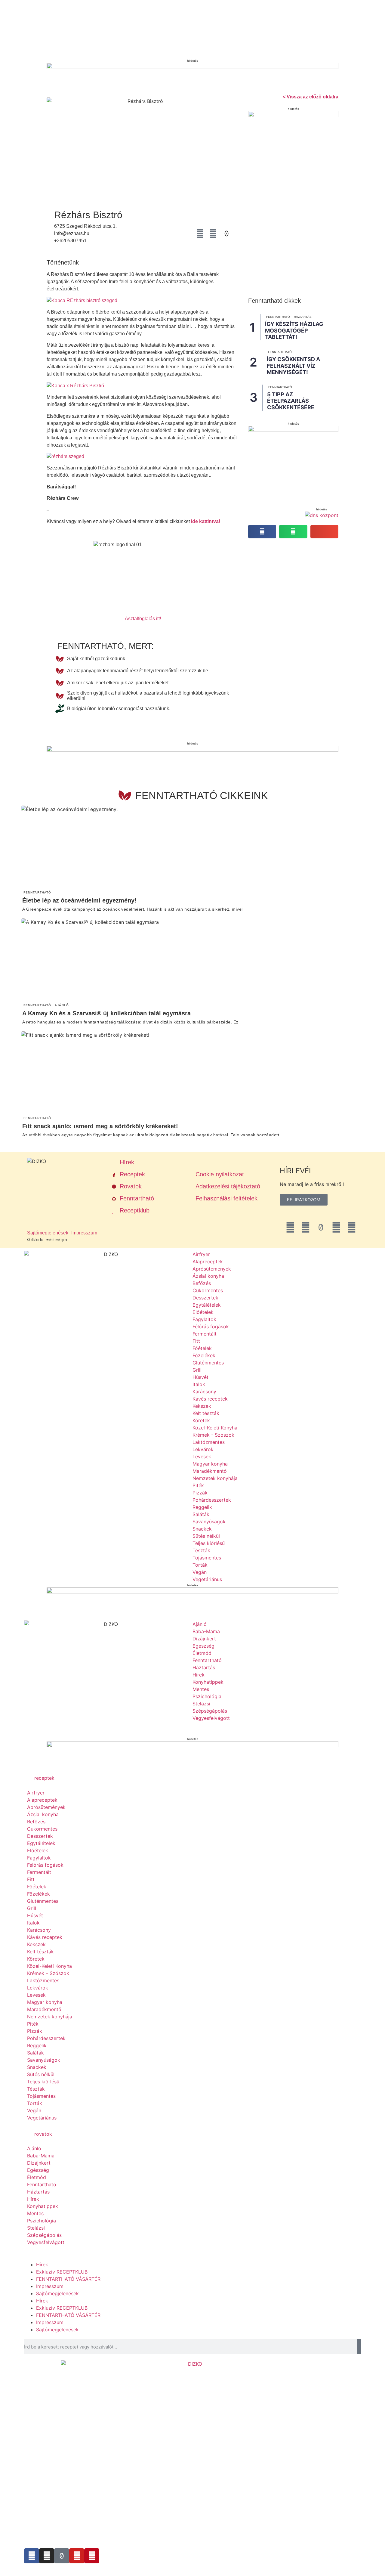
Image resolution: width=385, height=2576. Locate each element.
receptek (44, 1778)
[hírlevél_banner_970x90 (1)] (192, 67)
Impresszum (50, 2286)
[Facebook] (200, 234)
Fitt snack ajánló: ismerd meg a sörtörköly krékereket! (100, 1126)
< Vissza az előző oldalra (311, 97)
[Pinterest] (92, 2556)
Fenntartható (278, 317)
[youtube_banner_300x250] (293, 430)
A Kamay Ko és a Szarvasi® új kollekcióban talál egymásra (106, 1013)
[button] (262, 532)
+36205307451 (70, 241)
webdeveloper (57, 1240)
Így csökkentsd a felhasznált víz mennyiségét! (293, 366)
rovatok (43, 2134)
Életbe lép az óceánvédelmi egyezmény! (79, 900)
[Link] (187, 234)
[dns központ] (322, 515)
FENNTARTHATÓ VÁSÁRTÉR (68, 2279)
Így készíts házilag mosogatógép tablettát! (294, 330)
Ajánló (62, 1005)
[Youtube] (77, 2556)
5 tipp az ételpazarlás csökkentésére (291, 401)
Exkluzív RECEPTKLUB (62, 2272)
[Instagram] (213, 234)
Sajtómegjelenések (57, 2293)
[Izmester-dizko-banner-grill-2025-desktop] (192, 1592)
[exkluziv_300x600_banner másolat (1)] (293, 115)
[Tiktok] (62, 2556)
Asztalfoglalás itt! (143, 619)
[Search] (359, 2347)
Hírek (42, 2265)
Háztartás (303, 317)
